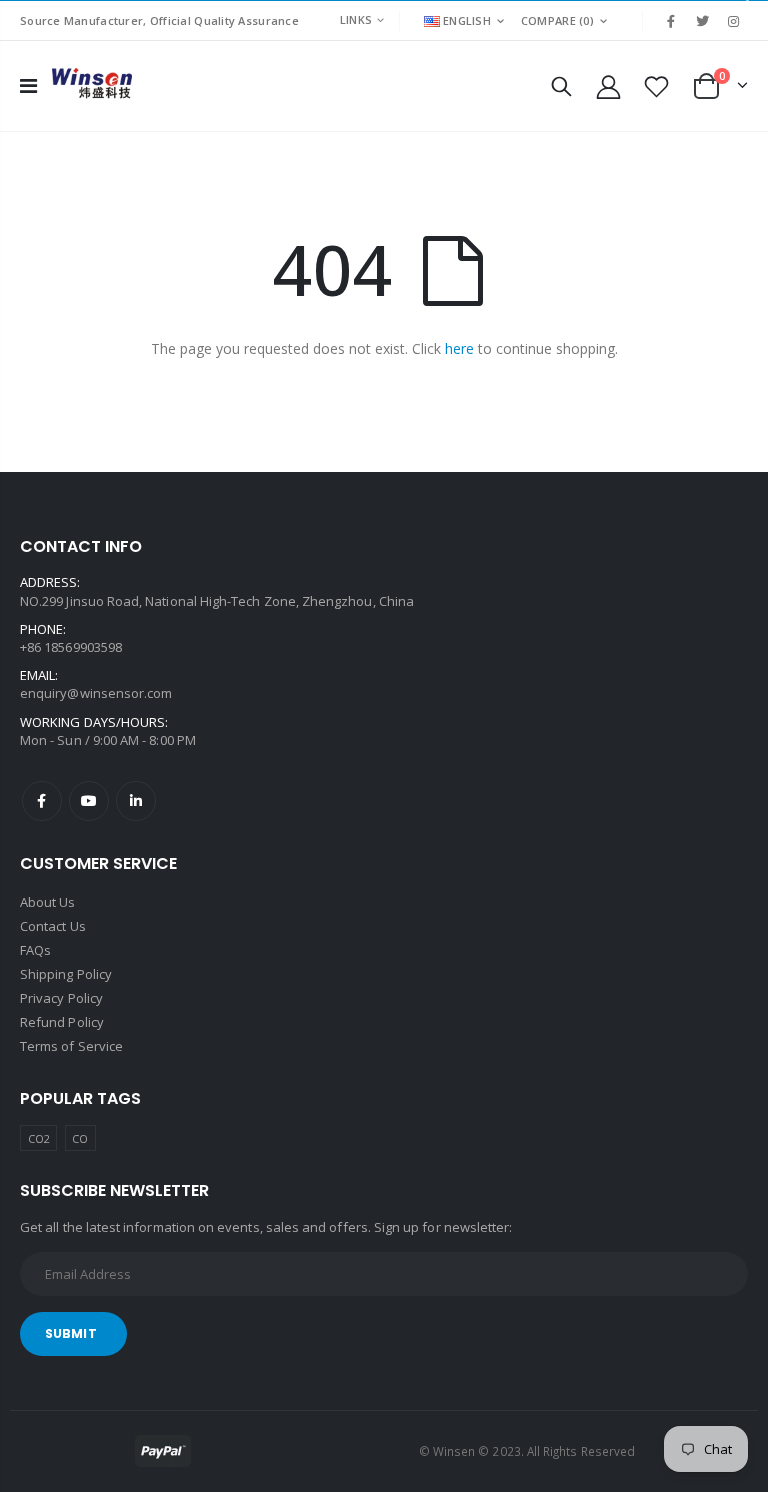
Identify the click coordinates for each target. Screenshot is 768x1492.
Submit (71, 1333)
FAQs (35, 950)
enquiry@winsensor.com (96, 693)
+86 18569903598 (71, 647)
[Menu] (28, 85)
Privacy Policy (61, 998)
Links (356, 19)
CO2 (39, 1138)
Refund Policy (62, 1022)
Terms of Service (71, 1046)
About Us (48, 902)
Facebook (42, 801)
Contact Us (53, 926)
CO (80, 1138)
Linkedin (136, 801)
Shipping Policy (66, 974)
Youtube (89, 801)
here (459, 348)
